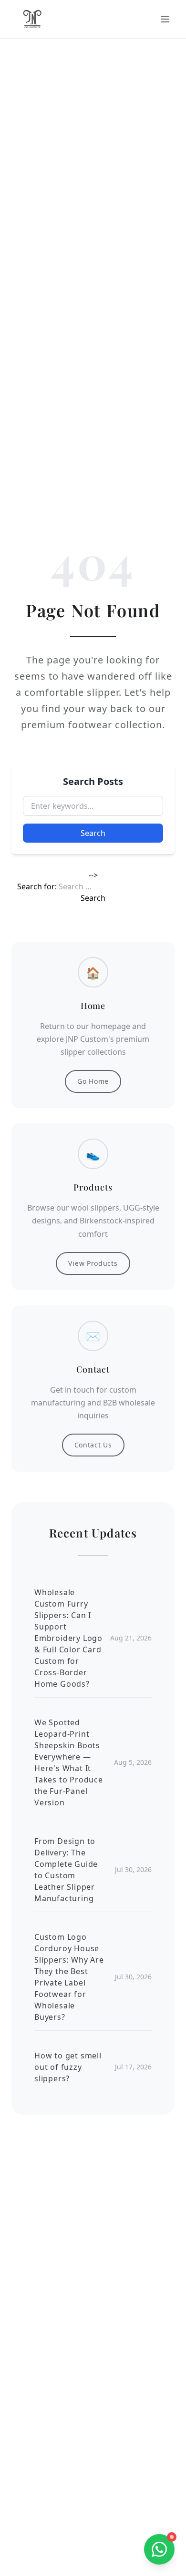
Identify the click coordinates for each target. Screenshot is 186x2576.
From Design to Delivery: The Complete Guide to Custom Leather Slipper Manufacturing (66, 1870)
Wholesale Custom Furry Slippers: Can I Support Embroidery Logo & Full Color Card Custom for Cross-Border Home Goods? (68, 1638)
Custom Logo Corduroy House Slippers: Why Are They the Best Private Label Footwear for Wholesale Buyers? (69, 1977)
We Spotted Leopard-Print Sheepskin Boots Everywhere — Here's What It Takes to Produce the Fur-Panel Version (69, 1762)
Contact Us (93, 1445)
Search (93, 833)
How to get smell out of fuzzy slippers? (68, 2067)
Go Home (93, 1081)
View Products (93, 1263)
